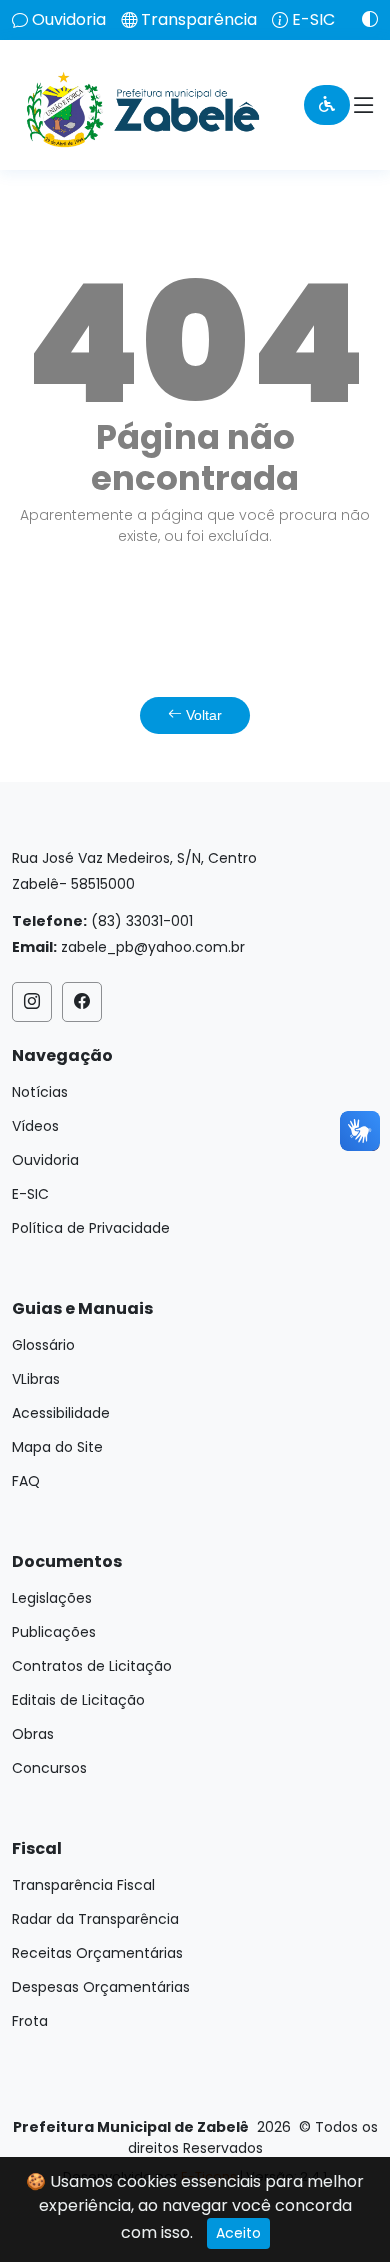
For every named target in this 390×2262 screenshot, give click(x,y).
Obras (33, 1734)
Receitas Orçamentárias (97, 1953)
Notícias (40, 1092)
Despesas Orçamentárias (101, 1987)
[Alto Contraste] (362, 19)
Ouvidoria (69, 20)
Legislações (52, 1598)
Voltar (202, 715)
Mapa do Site (57, 1447)
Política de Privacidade (91, 1228)
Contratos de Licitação (92, 1666)
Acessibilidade (61, 1413)
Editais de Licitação (78, 1700)
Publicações (54, 1632)
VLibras (36, 1379)
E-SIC (313, 20)
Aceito (238, 2233)
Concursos (49, 1768)
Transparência (199, 20)
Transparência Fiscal (83, 1885)
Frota (30, 2021)
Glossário (43, 1345)
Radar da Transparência (95, 1919)
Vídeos (35, 1126)
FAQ (26, 1481)
